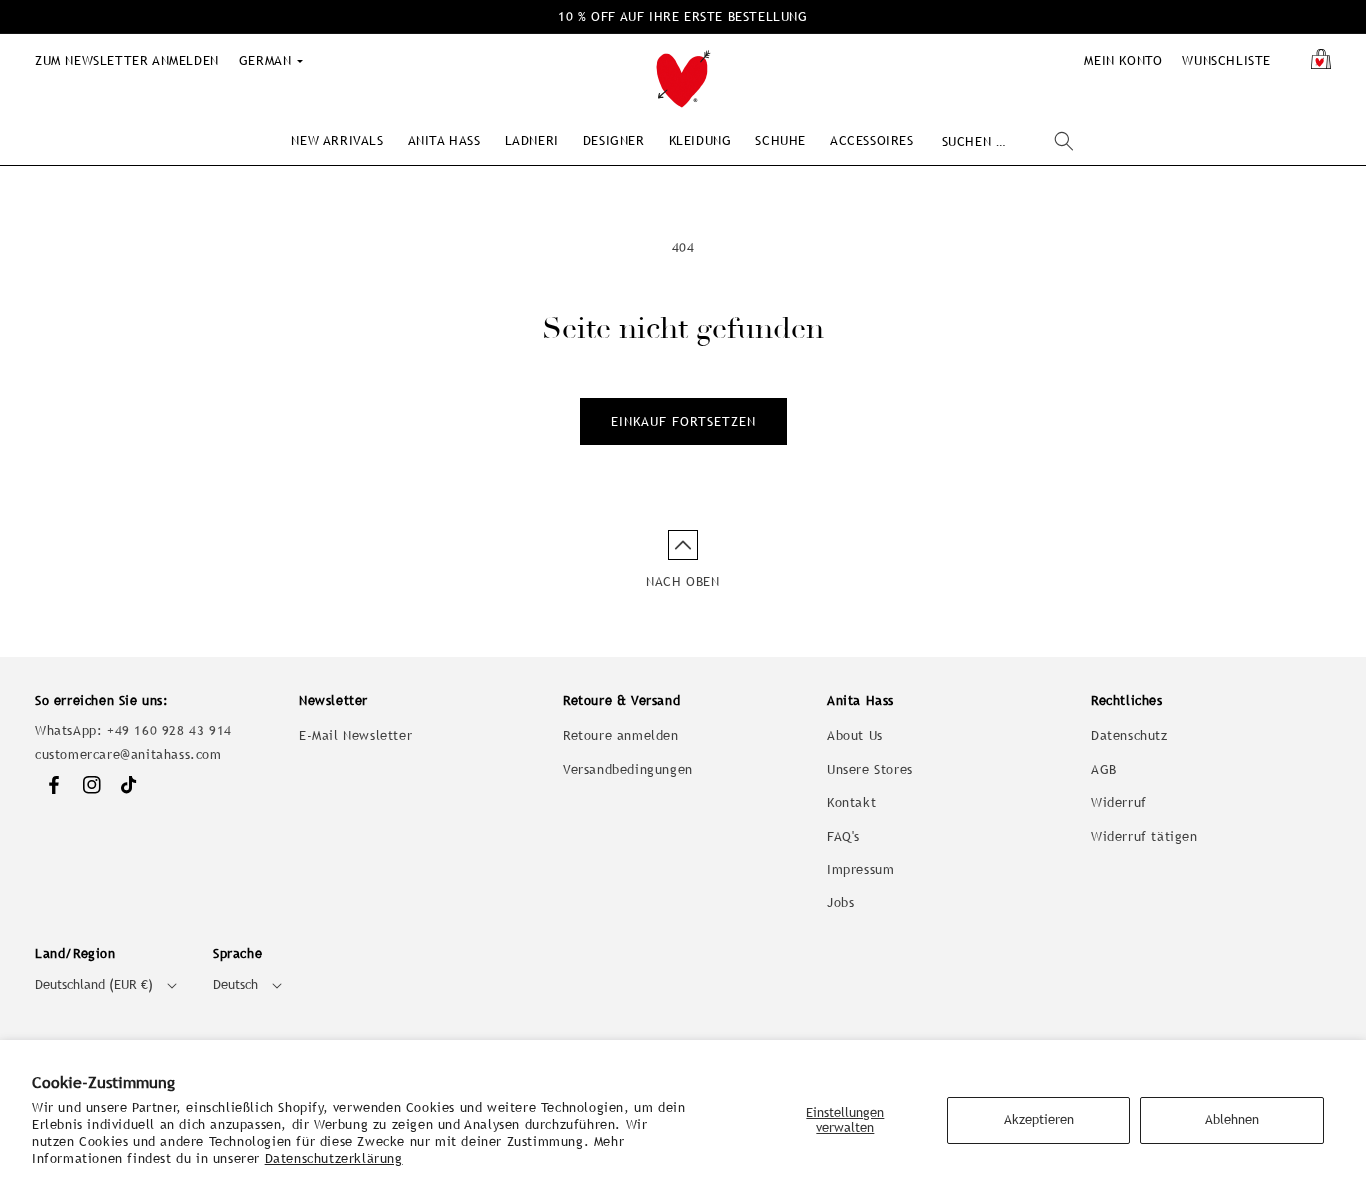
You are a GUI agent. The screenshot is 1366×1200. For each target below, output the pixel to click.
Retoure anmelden (621, 735)
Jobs (840, 902)
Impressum (860, 869)
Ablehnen (1232, 1119)
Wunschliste (1226, 60)
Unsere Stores (870, 769)
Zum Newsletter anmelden (127, 60)
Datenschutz (1129, 735)
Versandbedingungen (628, 769)
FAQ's (843, 836)
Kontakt (851, 802)
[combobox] (1007, 141)
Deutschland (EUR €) (94, 984)
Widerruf (1119, 802)
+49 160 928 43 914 (169, 730)
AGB (1104, 769)
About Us (855, 735)
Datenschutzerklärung (334, 1158)
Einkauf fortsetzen (683, 421)
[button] (337, 140)
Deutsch (235, 984)
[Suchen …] (1064, 141)
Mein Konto (1123, 60)
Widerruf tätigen (1144, 836)
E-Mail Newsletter (355, 735)
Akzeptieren (1039, 1119)
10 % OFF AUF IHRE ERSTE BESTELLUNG (682, 16)
